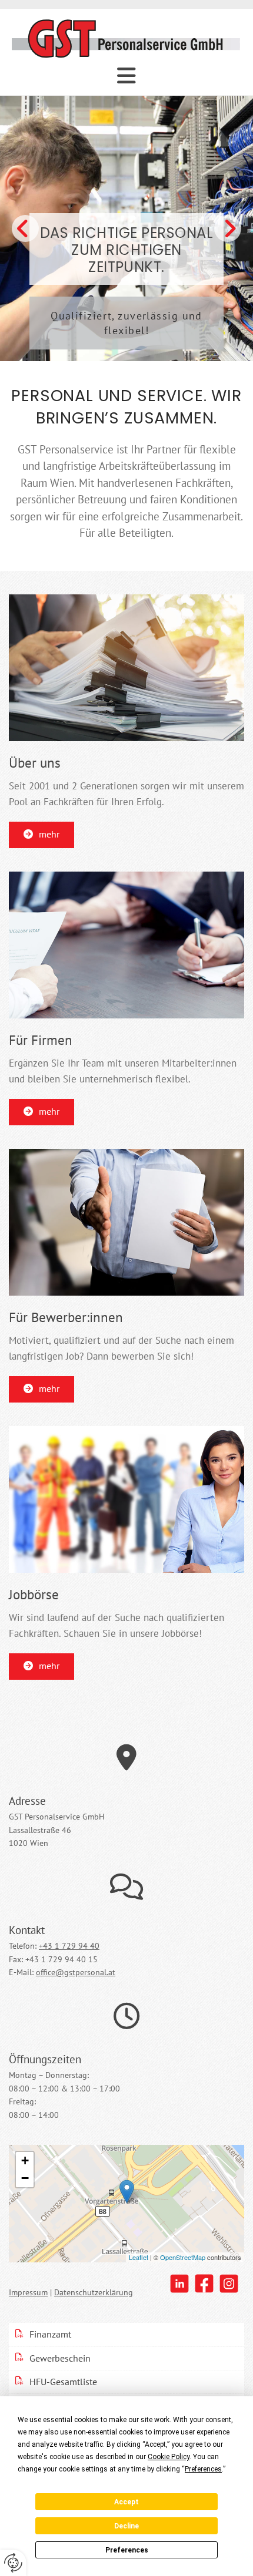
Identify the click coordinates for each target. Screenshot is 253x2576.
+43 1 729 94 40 (69, 1946)
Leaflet (139, 2257)
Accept (126, 2502)
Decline (126, 2526)
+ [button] (25, 2160)
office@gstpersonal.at (76, 1972)
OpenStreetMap (183, 2257)
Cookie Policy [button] (169, 2457)
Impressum (28, 2292)
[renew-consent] (13, 2563)
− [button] (25, 2178)
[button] (41, 835)
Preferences (127, 2550)
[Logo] (126, 38)
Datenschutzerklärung (94, 2292)
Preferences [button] (203, 2469)
